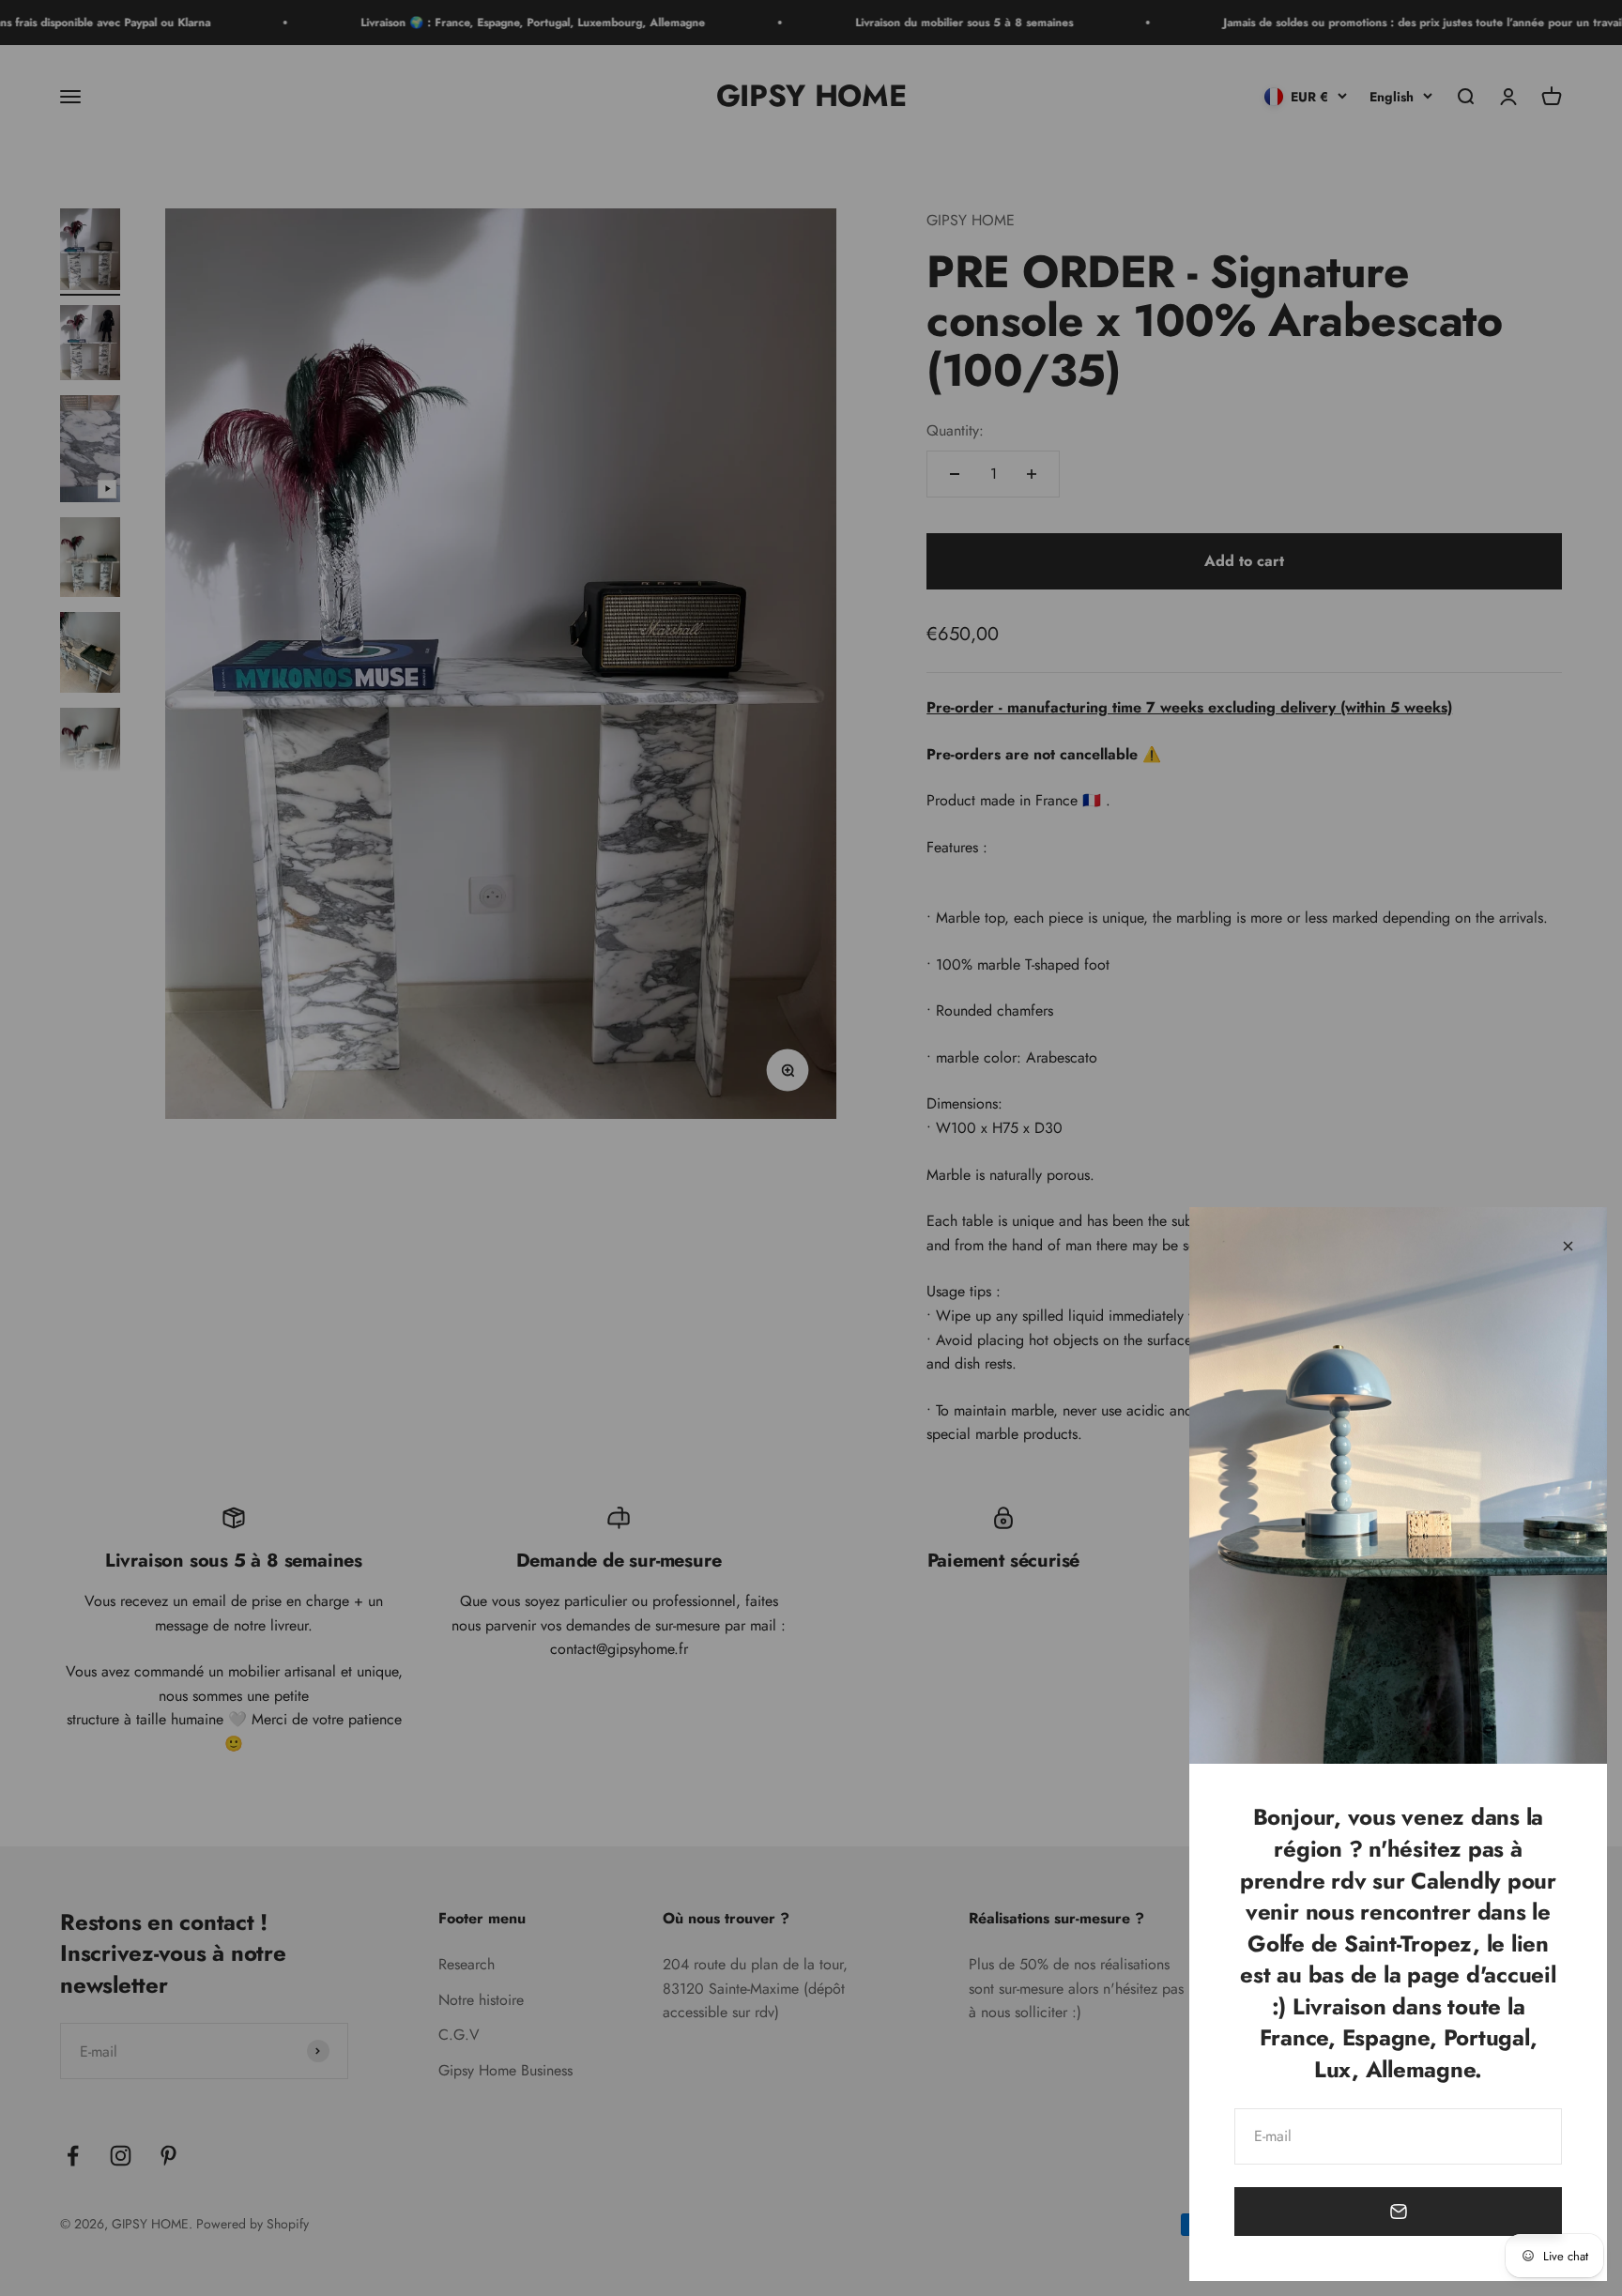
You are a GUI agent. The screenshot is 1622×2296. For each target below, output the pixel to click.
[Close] (1568, 1246)
